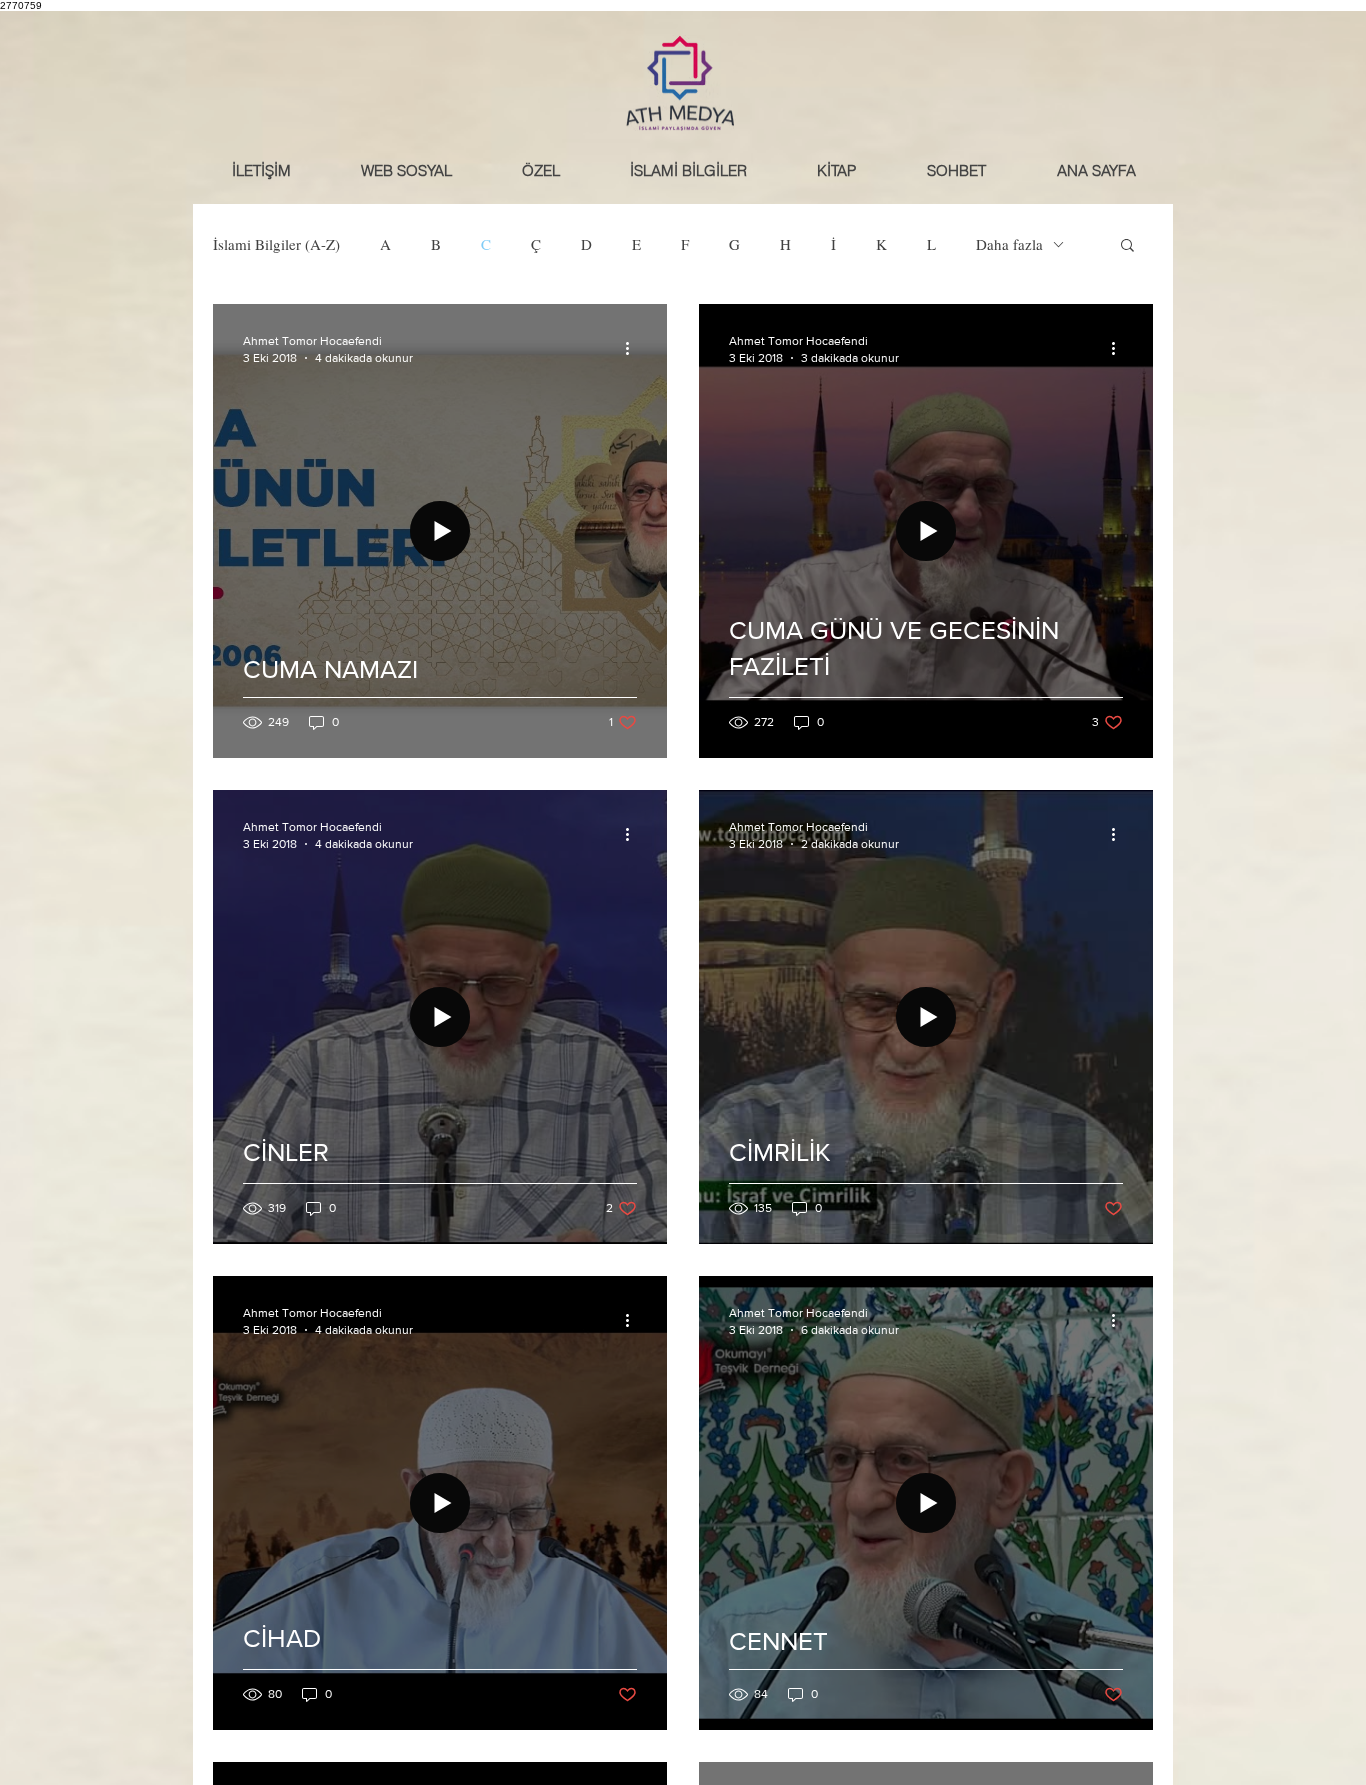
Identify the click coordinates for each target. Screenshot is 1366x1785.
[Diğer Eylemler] (634, 348)
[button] (956, 170)
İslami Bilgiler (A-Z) (276, 244)
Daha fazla (1009, 244)
